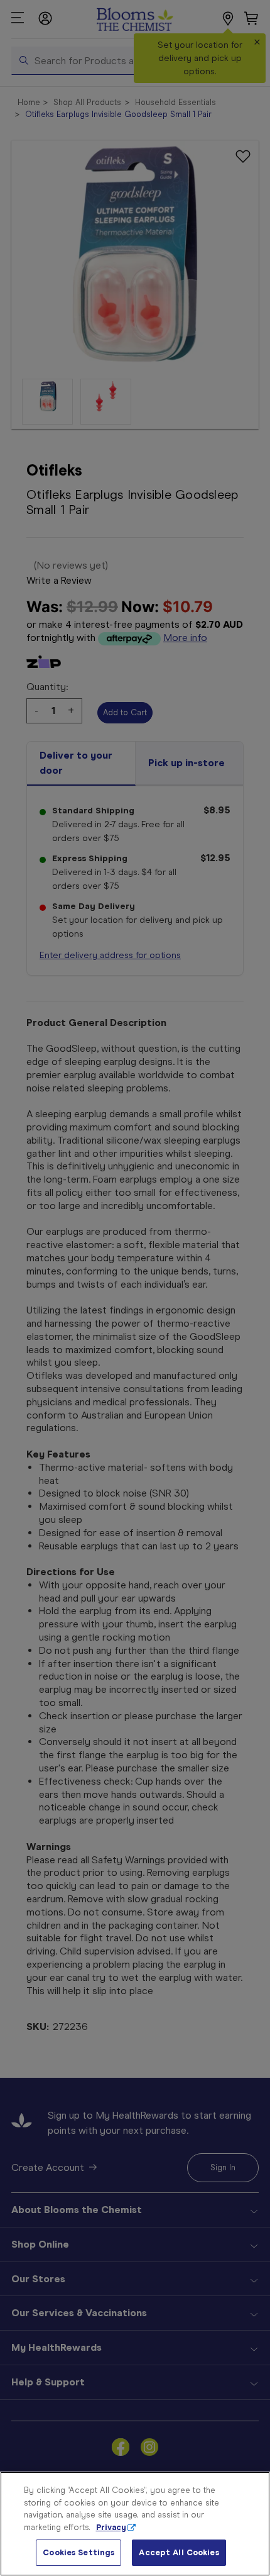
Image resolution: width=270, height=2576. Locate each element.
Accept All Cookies (179, 2552)
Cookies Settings (78, 2552)
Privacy (111, 2527)
